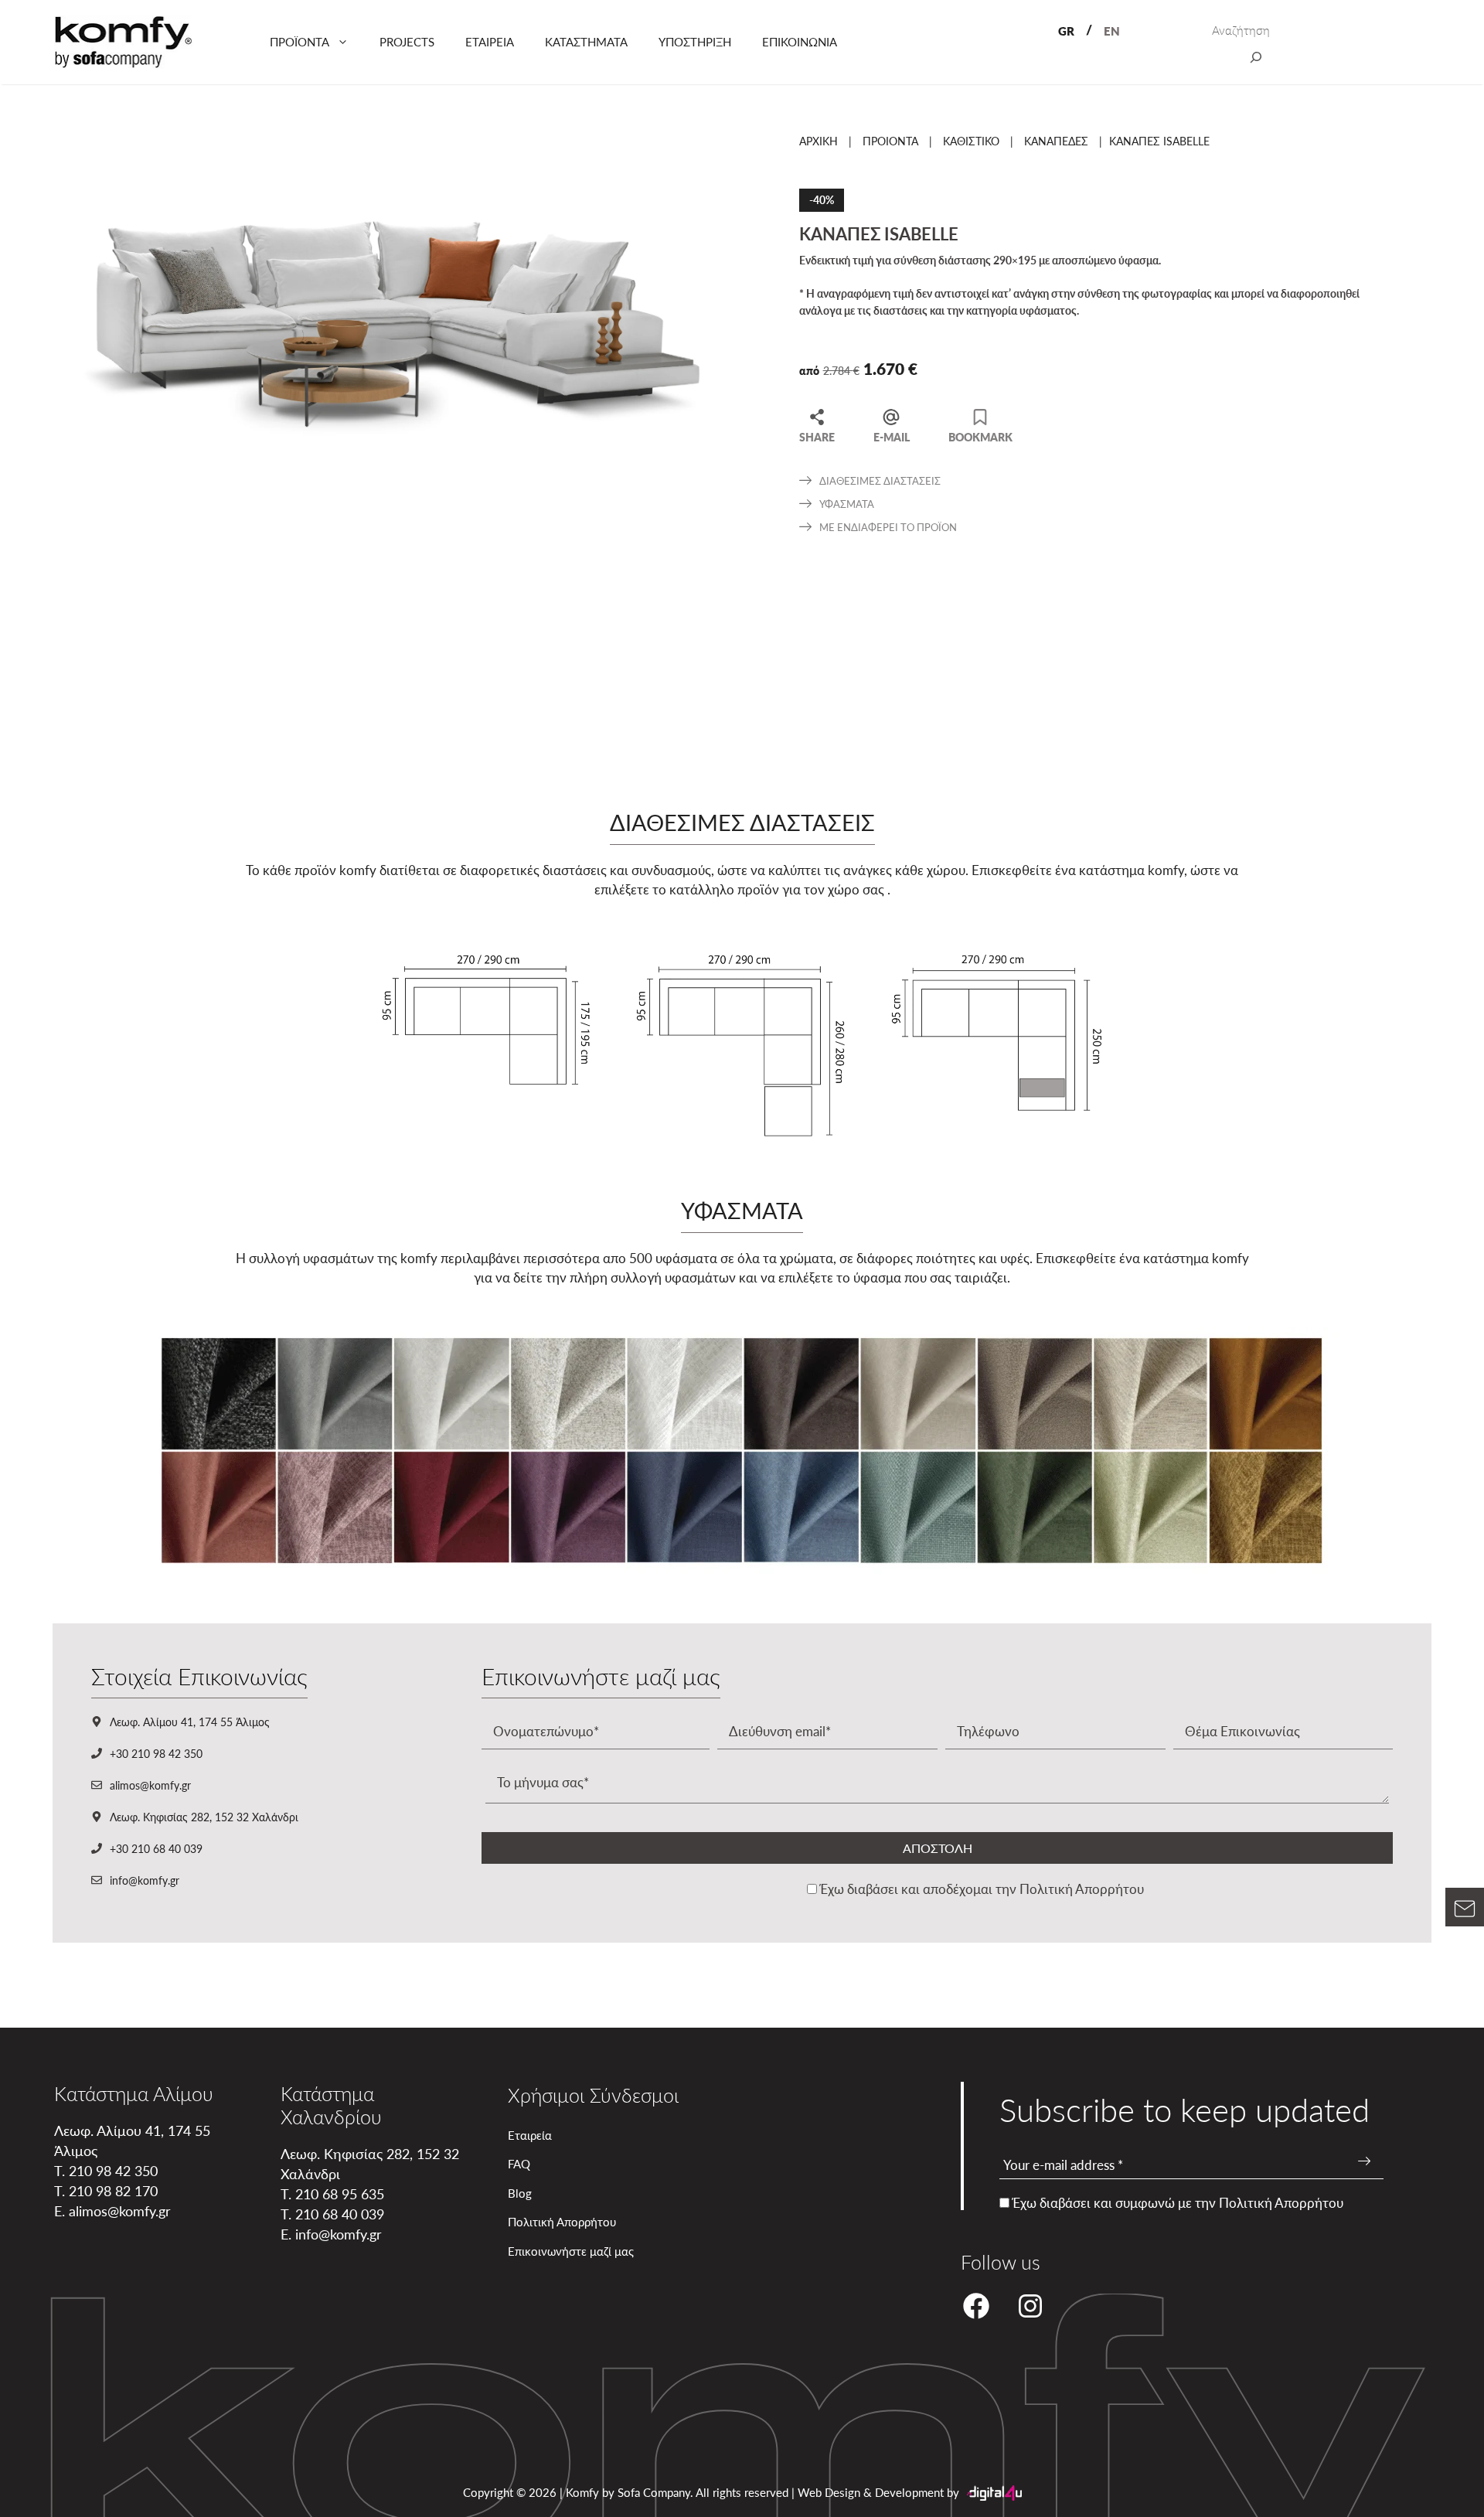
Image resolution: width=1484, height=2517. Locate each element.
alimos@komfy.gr (150, 1785)
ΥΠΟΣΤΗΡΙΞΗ (695, 41)
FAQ (519, 2163)
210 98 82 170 (113, 2190)
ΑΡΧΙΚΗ (819, 141)
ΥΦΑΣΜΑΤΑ (847, 504)
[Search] (1256, 60)
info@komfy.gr (145, 1880)
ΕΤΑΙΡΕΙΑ (490, 41)
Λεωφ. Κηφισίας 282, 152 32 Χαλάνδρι (204, 1817)
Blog (520, 2193)
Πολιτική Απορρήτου (1082, 1889)
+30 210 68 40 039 (156, 1848)
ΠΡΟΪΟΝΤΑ (300, 41)
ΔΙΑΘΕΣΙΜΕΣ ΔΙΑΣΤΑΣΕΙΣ (880, 480)
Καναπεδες (1056, 141)
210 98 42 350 (113, 2170)
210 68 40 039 (340, 2214)
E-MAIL (892, 436)
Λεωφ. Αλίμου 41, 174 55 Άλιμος (190, 1722)
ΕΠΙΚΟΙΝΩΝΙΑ (800, 41)
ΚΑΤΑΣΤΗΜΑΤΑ (586, 41)
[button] (1465, 1912)
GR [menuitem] (1066, 31)
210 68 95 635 (340, 2193)
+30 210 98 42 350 (156, 1753)
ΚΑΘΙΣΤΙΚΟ (971, 141)
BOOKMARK (980, 436)
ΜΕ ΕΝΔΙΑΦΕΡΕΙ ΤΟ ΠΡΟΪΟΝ (888, 527)
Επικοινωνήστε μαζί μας (571, 2251)
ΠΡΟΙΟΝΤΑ (890, 141)
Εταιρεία (530, 2135)
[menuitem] (1066, 30)
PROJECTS (407, 41)
